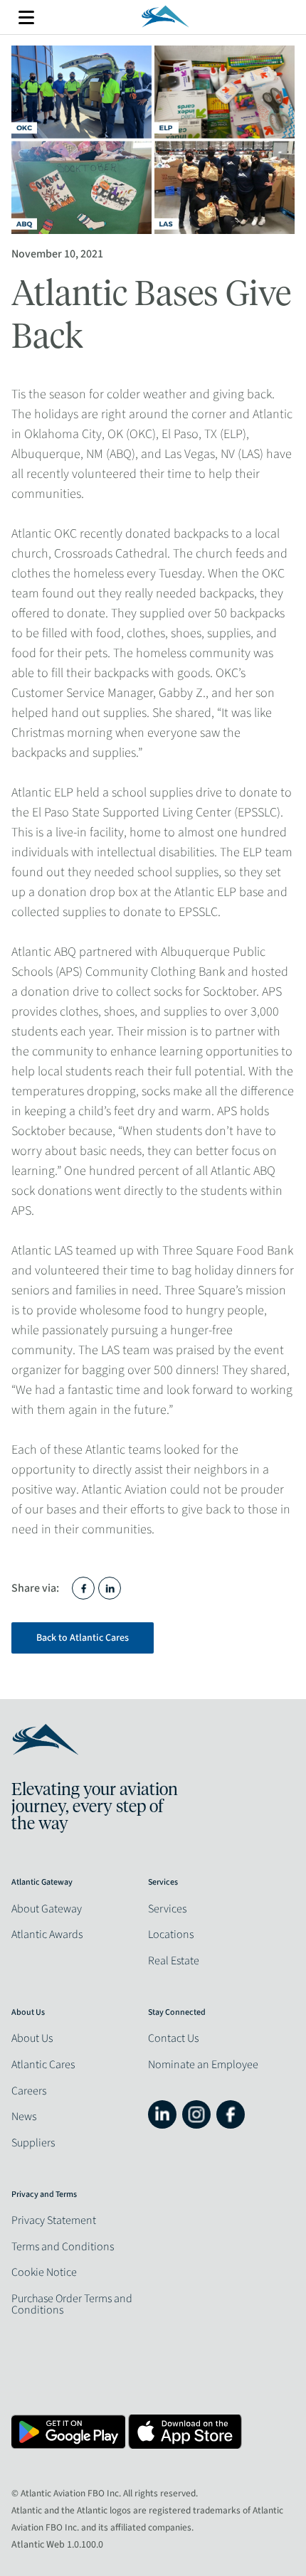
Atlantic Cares (43, 2065)
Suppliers (33, 2143)
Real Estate (174, 1961)
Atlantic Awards (47, 1934)
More (26, 17)
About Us (32, 2038)
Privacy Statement (54, 2220)
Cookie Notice (44, 2272)
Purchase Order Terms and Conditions (72, 2304)
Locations (171, 1934)
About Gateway (47, 1909)
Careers (29, 2091)
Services (167, 1909)
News (24, 2117)
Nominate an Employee (203, 2065)
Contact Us (173, 2038)
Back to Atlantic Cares (83, 1638)
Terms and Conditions (63, 2247)
